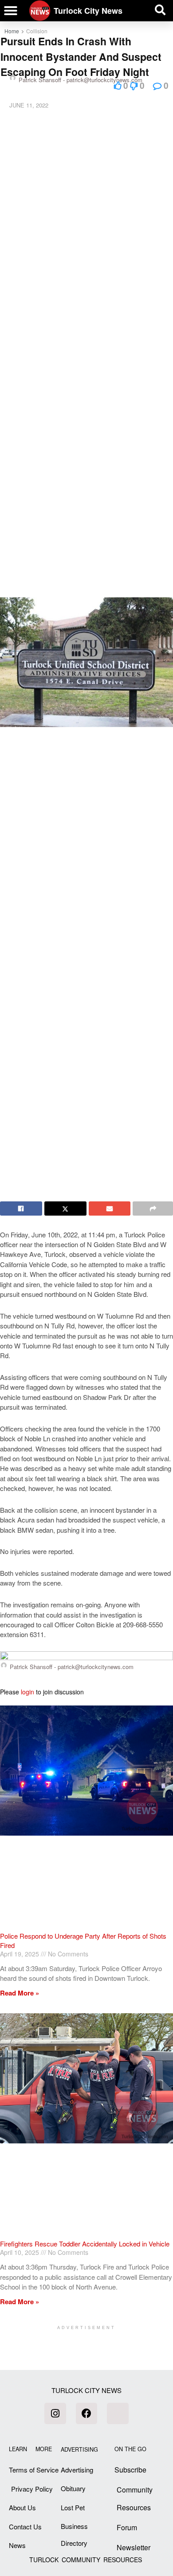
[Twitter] (118, 2413)
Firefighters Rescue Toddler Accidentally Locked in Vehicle (85, 2244)
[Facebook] (86, 2413)
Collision (37, 31)
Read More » (20, 1993)
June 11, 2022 (29, 105)
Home (12, 31)
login (28, 1692)
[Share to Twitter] (65, 1208)
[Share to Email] (110, 1208)
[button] (11, 11)
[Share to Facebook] (21, 1208)
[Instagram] (55, 2413)
